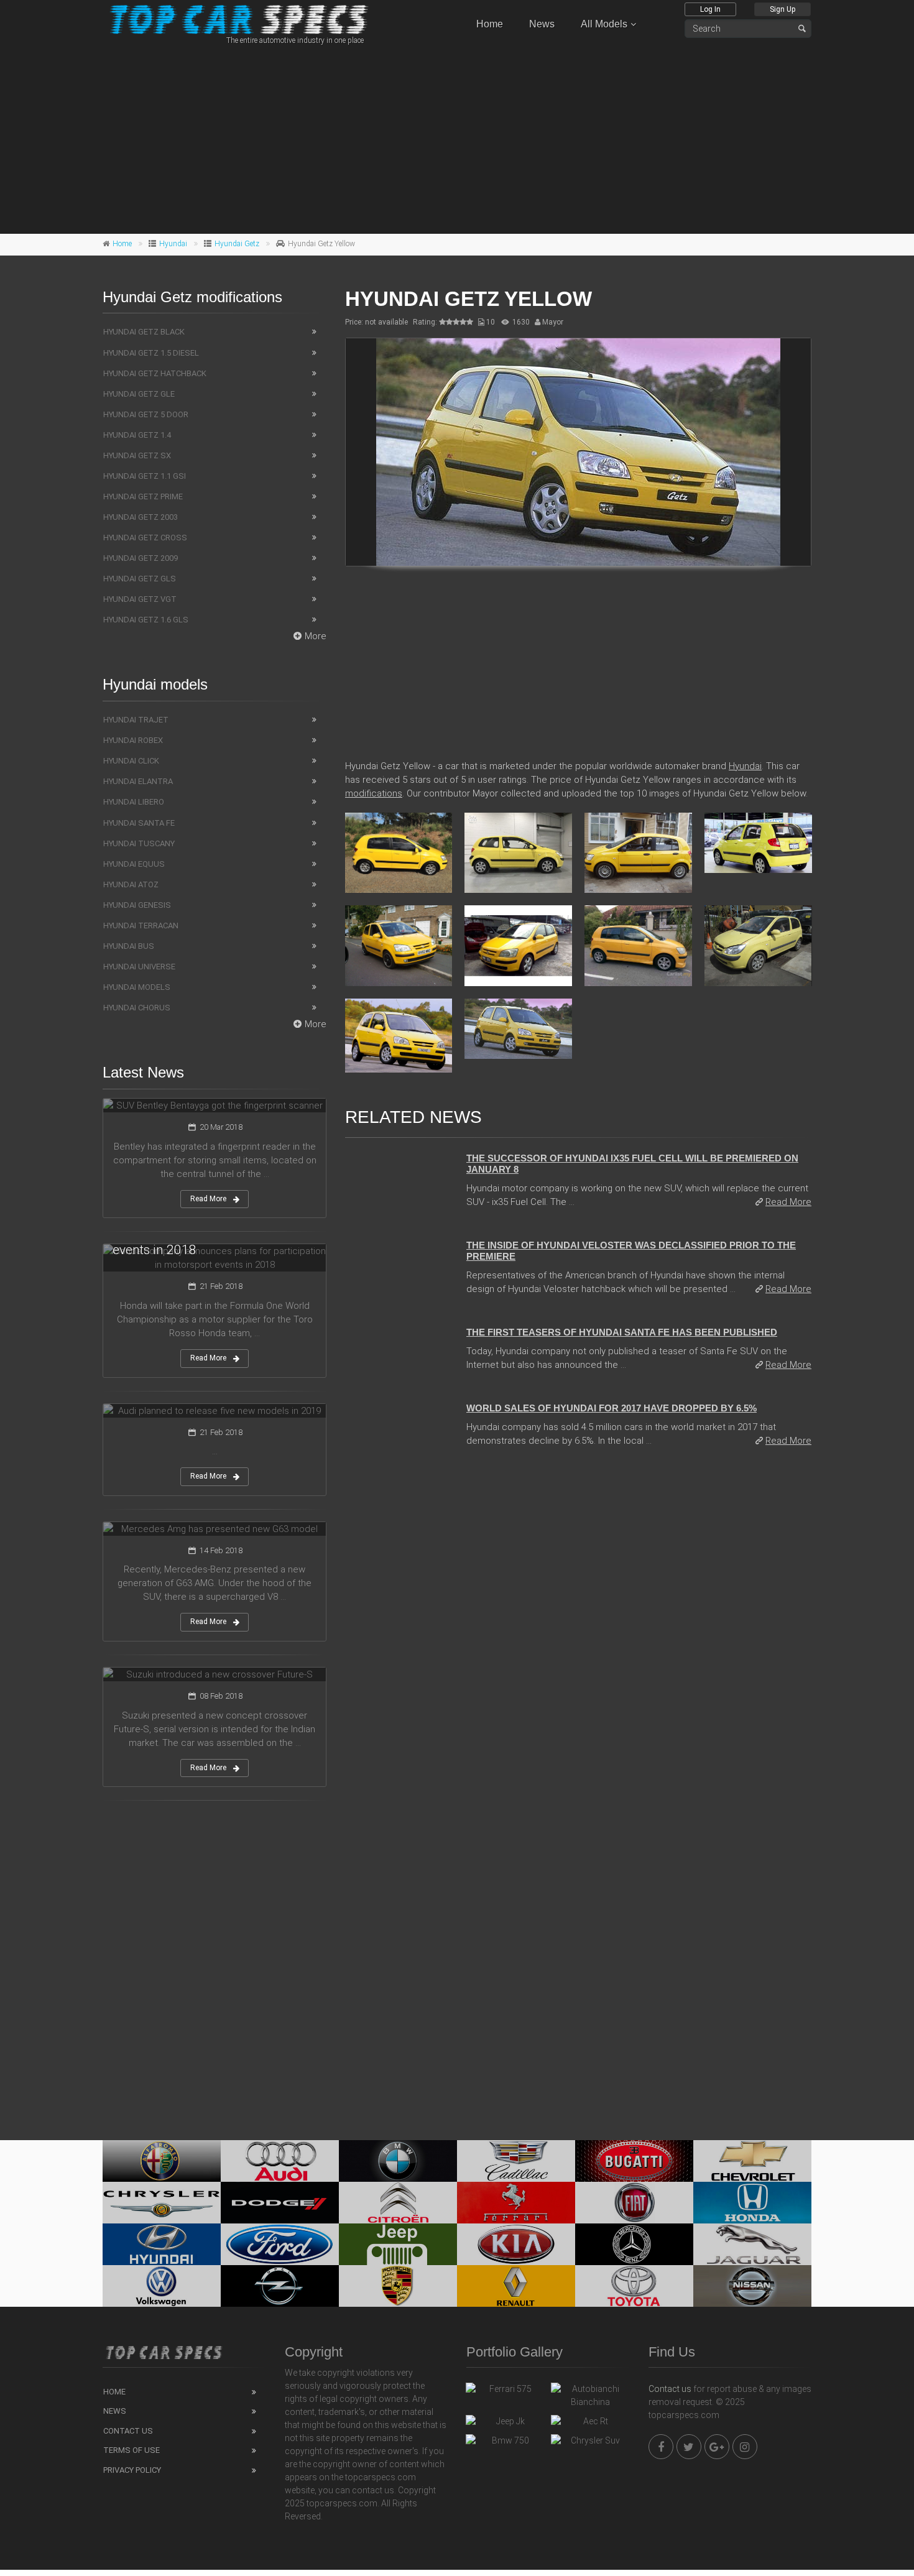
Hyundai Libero (134, 802)
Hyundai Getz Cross (145, 538)
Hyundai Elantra (138, 781)
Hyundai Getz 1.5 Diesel (151, 353)
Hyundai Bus (129, 946)
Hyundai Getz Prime (143, 496)
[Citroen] (398, 2203)
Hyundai (173, 244)
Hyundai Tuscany (139, 843)
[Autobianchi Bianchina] (590, 2396)
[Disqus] (578, 1628)
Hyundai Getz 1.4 (137, 435)
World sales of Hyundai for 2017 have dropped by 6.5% (612, 1408)
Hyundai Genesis (137, 905)
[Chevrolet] (752, 2161)
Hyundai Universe (139, 967)
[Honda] (752, 2203)
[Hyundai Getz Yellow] (578, 452)
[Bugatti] (634, 2161)
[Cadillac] (516, 2161)
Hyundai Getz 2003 (141, 517)
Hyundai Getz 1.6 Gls (146, 620)
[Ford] (280, 2244)
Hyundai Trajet (136, 720)
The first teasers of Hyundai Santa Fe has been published (622, 1332)
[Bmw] (398, 2161)
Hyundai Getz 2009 (141, 558)
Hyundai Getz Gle (139, 394)
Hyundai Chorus (137, 1008)
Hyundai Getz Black (144, 332)
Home (490, 24)
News (542, 24)
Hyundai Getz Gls (140, 579)
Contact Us (128, 2431)
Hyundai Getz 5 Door (146, 414)
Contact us (670, 2389)
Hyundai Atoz (131, 884)
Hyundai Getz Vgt (140, 599)
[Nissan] (752, 2286)
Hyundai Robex (133, 740)
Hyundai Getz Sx (137, 455)
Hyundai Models (137, 987)
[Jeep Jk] (505, 2424)
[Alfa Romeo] (162, 2161)
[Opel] (280, 2286)
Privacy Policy (132, 2470)
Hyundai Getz (237, 244)
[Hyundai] (162, 2244)
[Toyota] (634, 2286)
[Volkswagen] (162, 2286)
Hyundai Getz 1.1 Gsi (145, 476)
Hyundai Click (131, 761)
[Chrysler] (162, 2203)
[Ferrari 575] (505, 2392)
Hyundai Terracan (141, 926)
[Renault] (516, 2286)
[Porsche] (398, 2286)
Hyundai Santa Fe (139, 823)
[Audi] (280, 2161)
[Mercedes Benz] (634, 2244)
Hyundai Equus (134, 864)
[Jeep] (398, 2244)
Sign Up (782, 9)
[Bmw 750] (505, 2444)
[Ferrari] (516, 2203)
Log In (710, 9)
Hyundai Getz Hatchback (155, 373)
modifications (374, 793)
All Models (604, 24)
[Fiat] (634, 2203)
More (316, 636)
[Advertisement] (457, 137)
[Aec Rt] (590, 2424)
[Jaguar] (752, 2244)
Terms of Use (132, 2450)
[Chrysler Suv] (590, 2444)
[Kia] (516, 2244)
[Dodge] (280, 2203)
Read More (788, 1202)
